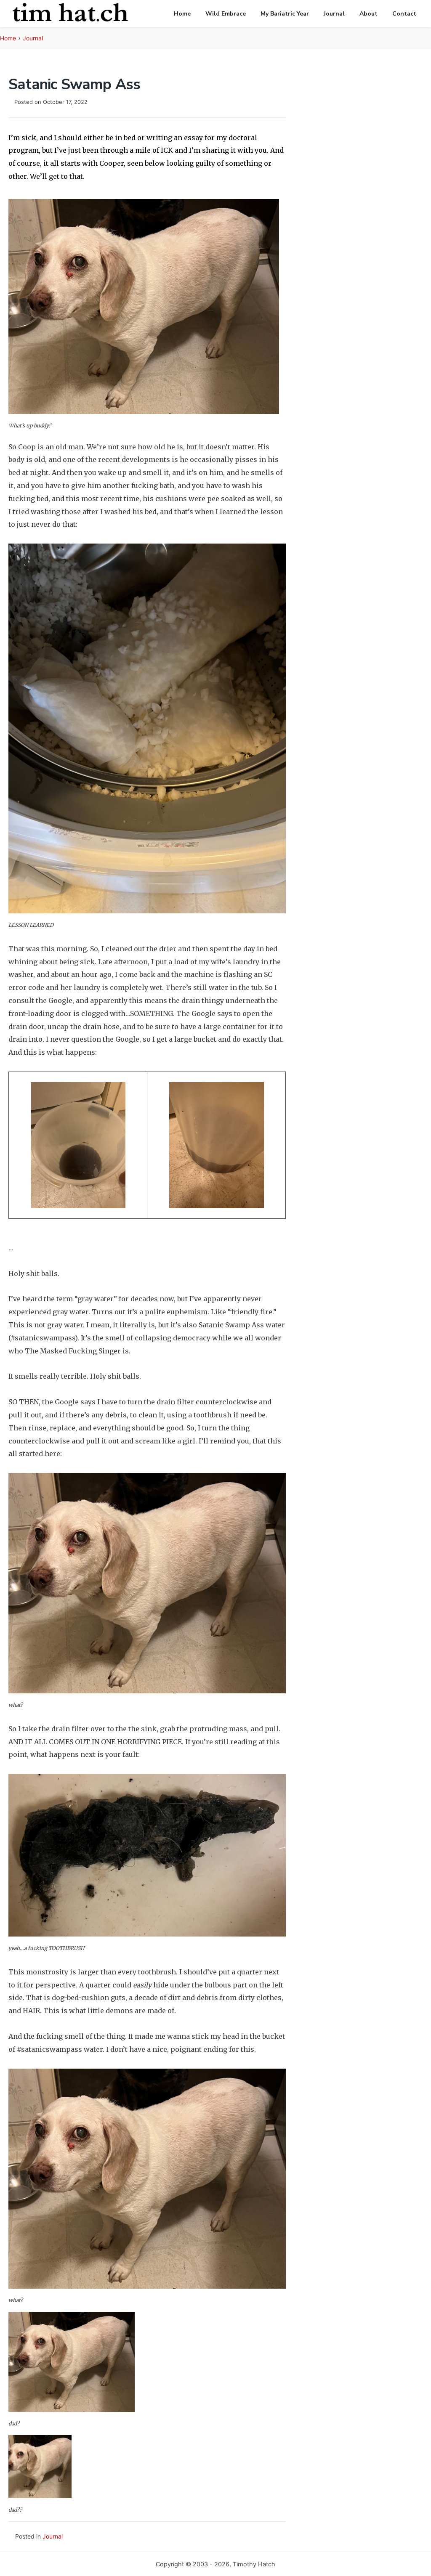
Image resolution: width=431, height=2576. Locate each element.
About (368, 14)
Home (182, 14)
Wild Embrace (226, 14)
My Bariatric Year (285, 14)
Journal (334, 14)
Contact (404, 14)
